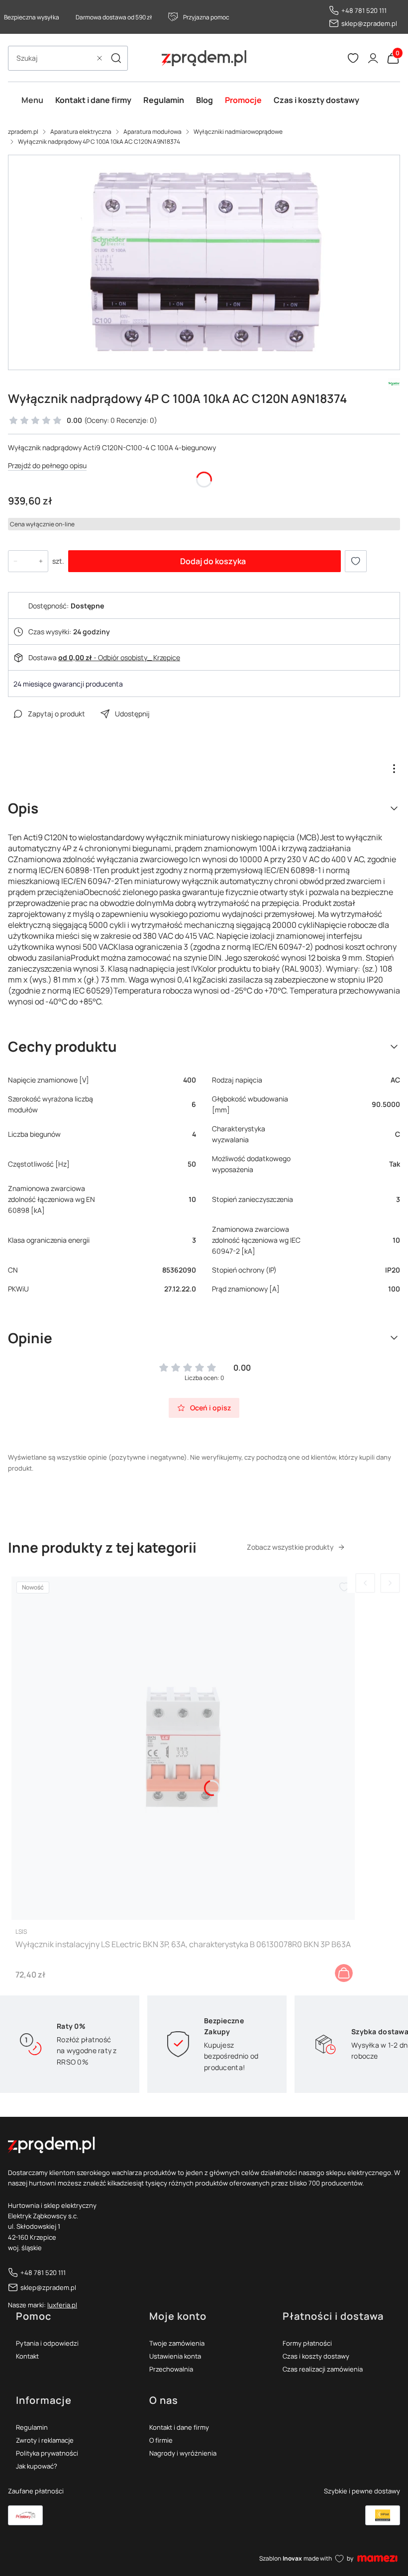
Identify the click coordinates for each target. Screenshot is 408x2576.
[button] (116, 58)
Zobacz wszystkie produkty (290, 1547)
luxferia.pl (62, 2305)
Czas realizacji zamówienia (323, 2369)
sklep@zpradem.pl (369, 23)
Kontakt (27, 2356)
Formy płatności (307, 2343)
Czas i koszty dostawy (316, 2356)
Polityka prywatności (47, 2453)
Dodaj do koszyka (213, 561)
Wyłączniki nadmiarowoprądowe (238, 132)
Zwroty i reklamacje (45, 2440)
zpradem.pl (23, 132)
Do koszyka (344, 1973)
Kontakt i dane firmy (179, 2427)
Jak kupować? (37, 2466)
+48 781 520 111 (364, 10)
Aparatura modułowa (153, 132)
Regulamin (32, 2427)
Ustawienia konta (175, 2356)
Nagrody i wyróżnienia (183, 2453)
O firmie (161, 2440)
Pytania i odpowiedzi (47, 2343)
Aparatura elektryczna (81, 132)
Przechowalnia (171, 2369)
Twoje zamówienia (177, 2343)
